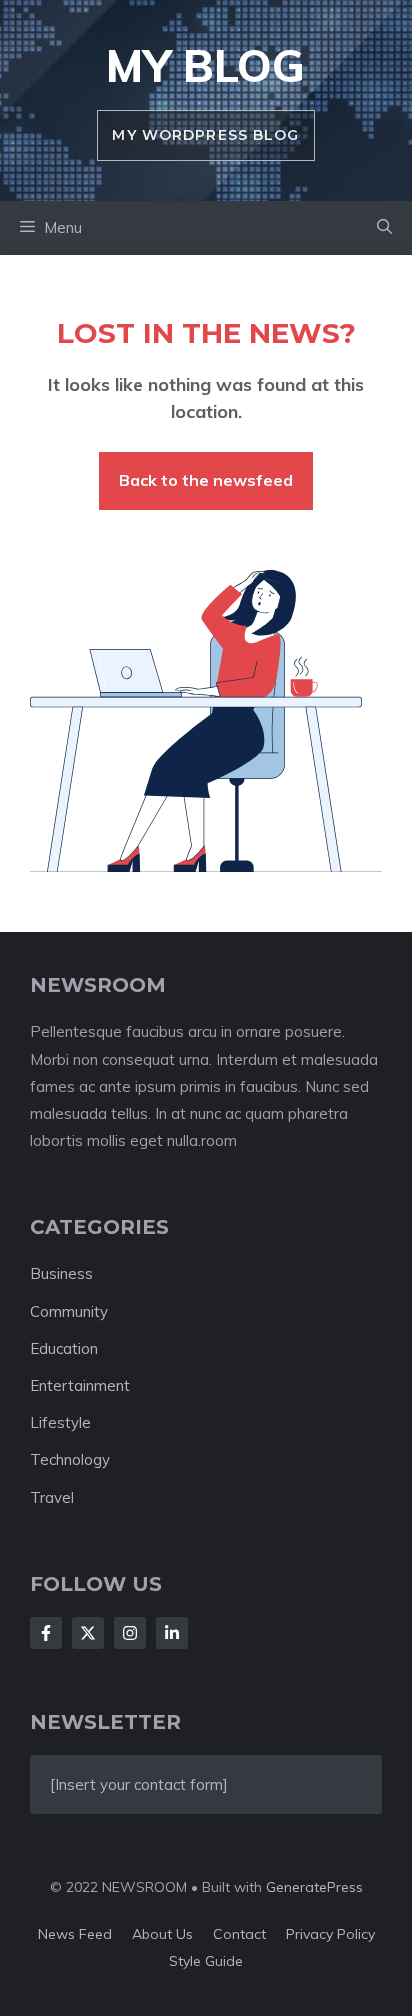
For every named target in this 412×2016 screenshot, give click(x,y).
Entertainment (80, 1385)
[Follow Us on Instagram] (130, 1633)
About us (162, 1934)
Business (61, 1273)
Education (64, 1348)
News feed (75, 1934)
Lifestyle (60, 1422)
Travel (52, 1497)
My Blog (205, 65)
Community (69, 1311)
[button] (384, 228)
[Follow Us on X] (88, 1633)
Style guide (206, 1961)
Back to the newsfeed (206, 480)
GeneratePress (314, 1887)
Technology (70, 1459)
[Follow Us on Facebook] (46, 1633)
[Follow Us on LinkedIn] (172, 1633)
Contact (239, 1934)
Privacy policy (330, 1934)
